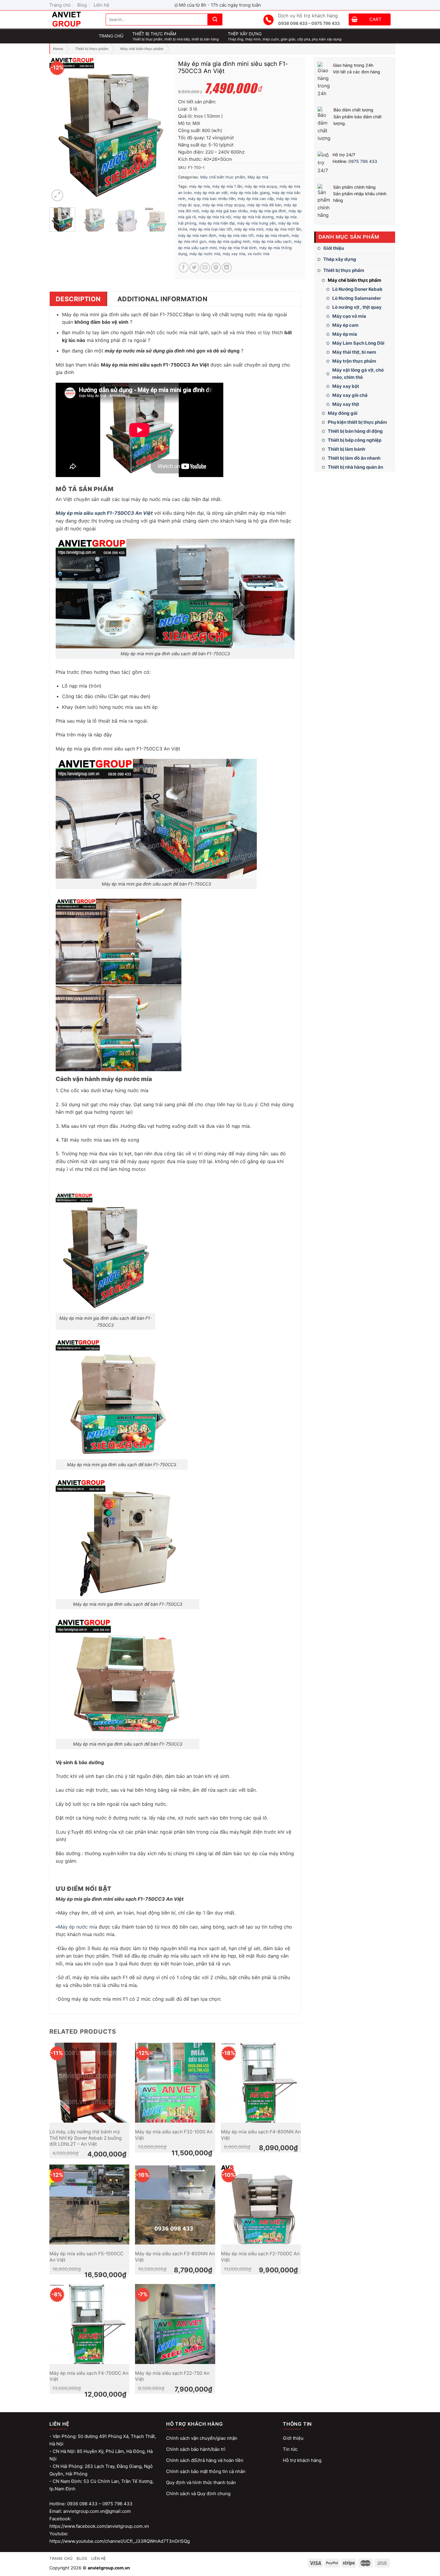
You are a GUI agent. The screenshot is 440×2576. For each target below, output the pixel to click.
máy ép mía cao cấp (256, 199)
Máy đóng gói (343, 413)
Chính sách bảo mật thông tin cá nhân (206, 2471)
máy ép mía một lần (283, 229)
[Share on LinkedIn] (227, 268)
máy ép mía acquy (261, 186)
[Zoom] (57, 195)
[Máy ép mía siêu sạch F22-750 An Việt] (175, 2324)
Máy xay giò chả (350, 395)
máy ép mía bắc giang (250, 193)
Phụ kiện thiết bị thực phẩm (357, 422)
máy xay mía (234, 254)
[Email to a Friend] (205, 268)
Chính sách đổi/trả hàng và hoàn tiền (205, 2460)
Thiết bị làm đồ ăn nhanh (354, 458)
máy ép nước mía (205, 254)
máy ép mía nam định (197, 236)
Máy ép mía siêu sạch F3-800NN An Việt (175, 2257)
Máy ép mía (345, 334)
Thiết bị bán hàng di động (355, 431)
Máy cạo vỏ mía (349, 316)
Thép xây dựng (340, 259)
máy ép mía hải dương (254, 217)
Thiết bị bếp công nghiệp (355, 440)
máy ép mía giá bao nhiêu (224, 211)
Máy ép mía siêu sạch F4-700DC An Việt (89, 2376)
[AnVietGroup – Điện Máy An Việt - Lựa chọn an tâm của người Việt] (73, 19)
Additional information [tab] (162, 299)
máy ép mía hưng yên (256, 223)
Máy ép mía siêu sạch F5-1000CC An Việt (86, 2257)
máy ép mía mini (249, 229)
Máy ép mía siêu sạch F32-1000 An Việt (174, 2135)
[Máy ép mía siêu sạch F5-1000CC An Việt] (89, 2205)
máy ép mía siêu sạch (272, 242)
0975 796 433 (363, 161)
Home (58, 49)
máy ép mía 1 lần (227, 186)
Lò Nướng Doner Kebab (357, 289)
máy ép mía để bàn (264, 205)
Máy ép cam (345, 325)
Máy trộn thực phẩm (354, 361)
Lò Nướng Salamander (357, 298)
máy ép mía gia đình (268, 211)
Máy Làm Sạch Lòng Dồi (358, 343)
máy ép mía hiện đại (217, 223)
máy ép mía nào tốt (236, 236)
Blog (82, 5)
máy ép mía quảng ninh (229, 242)
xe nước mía (258, 254)
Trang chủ (60, 5)
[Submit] (215, 19)
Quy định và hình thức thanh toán (201, 2482)
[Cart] (355, 20)
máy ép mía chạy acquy (224, 205)
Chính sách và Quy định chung (198, 2493)
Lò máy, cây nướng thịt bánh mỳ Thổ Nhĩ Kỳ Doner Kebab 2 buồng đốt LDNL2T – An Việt (86, 2138)
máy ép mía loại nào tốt (211, 229)
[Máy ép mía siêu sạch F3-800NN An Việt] (175, 2205)
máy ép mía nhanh (273, 236)
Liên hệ (101, 5)
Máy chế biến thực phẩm (142, 49)
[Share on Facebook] (184, 268)
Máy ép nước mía (78, 1927)
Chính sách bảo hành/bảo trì (196, 2449)
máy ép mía (199, 186)
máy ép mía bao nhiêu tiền (212, 199)
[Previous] (59, 130)
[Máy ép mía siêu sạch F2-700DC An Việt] (261, 2205)
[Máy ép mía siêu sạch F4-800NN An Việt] (261, 2083)
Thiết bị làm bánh (346, 449)
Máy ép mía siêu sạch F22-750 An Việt (172, 2376)
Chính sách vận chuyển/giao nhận (202, 2438)
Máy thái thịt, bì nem (354, 352)
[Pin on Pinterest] (216, 268)
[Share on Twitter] (194, 268)
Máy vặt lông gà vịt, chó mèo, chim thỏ (358, 374)
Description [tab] (78, 299)
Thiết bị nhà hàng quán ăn (355, 467)
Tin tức (290, 2449)
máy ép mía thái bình (238, 248)
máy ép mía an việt (211, 193)
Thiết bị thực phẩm (92, 49)
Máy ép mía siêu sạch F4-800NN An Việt (261, 2135)
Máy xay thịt (346, 404)
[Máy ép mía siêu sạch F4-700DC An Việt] (89, 2324)
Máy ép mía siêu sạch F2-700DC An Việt (260, 2257)
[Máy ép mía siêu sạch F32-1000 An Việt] (175, 2083)
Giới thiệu (334, 248)
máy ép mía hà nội (215, 217)
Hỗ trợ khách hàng (302, 2460)
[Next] (161, 130)
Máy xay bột (346, 386)
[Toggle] (393, 259)
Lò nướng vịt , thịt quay (357, 307)
